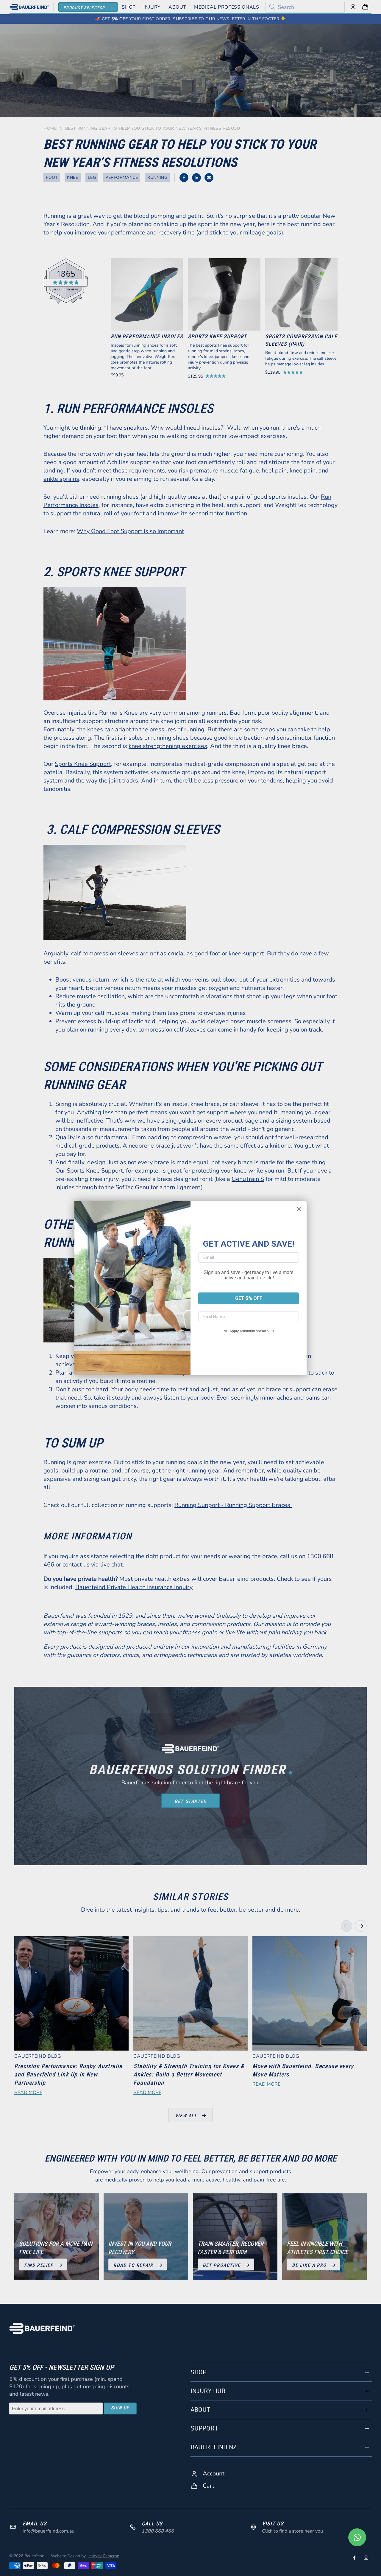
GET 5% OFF (249, 1298)
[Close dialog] (299, 1209)
